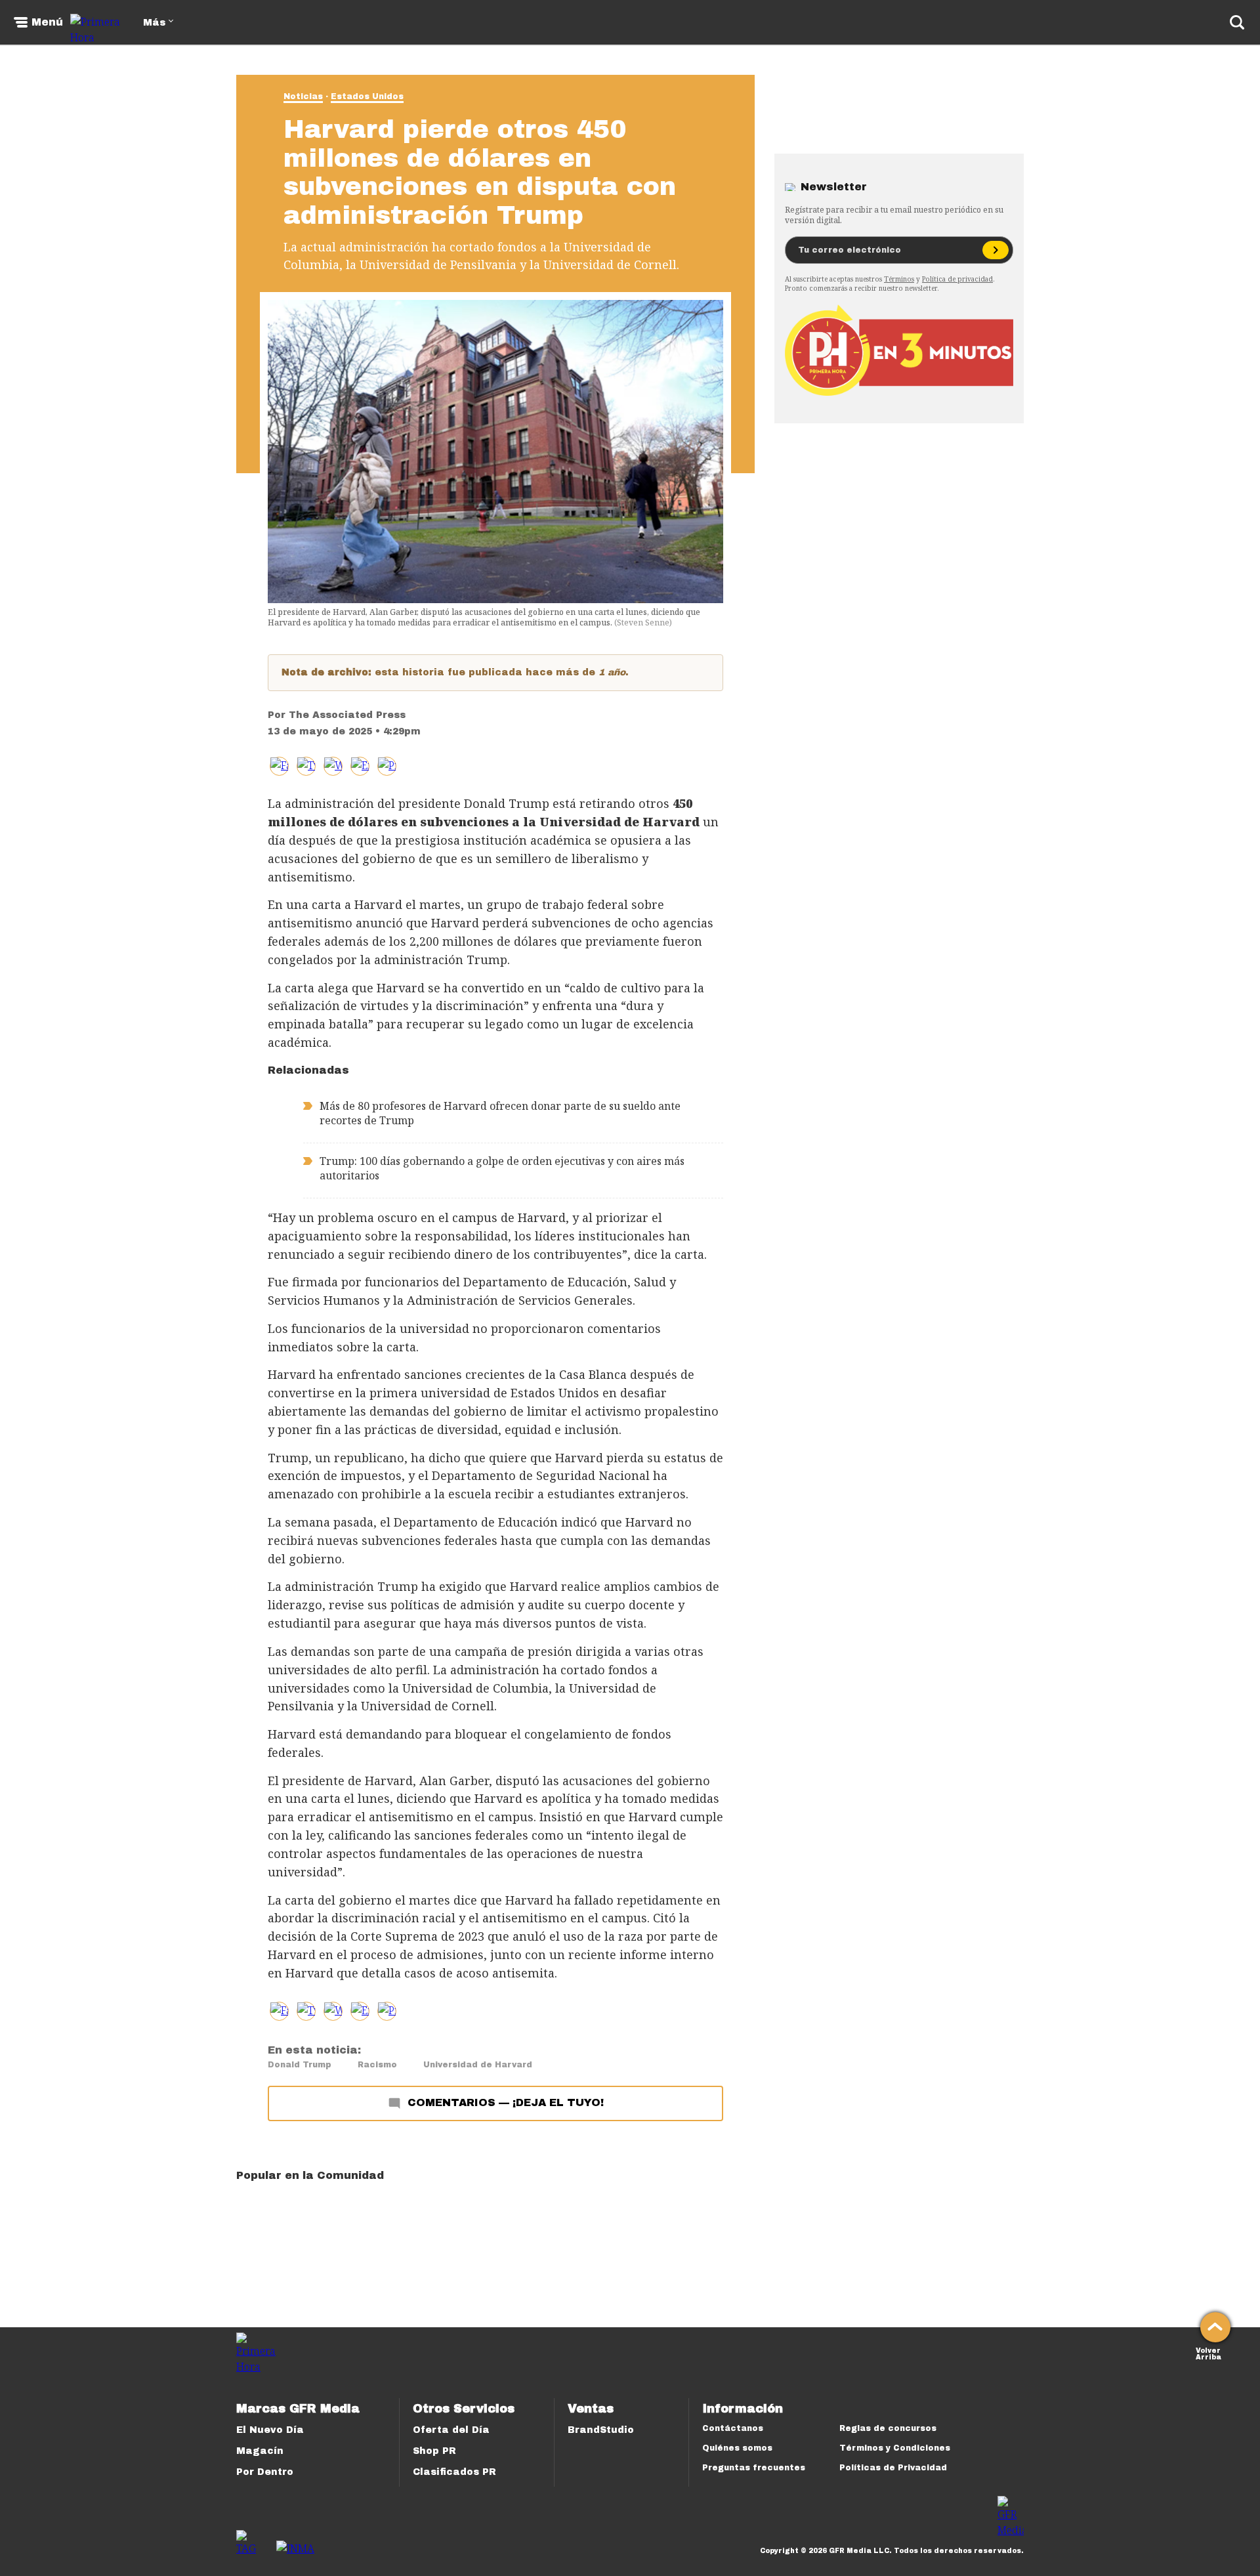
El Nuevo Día (270, 2430)
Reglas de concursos (888, 2428)
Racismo (377, 2065)
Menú (47, 22)
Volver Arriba (1208, 2353)
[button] (306, 766)
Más (154, 23)
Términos (899, 279)
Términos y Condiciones (895, 2448)
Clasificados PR (454, 2472)
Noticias (303, 96)
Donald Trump (300, 2065)
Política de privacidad (957, 279)
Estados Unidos (367, 96)
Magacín (260, 2451)
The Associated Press (347, 715)
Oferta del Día (451, 2430)
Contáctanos (733, 2428)
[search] (1237, 22)
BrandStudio (601, 2430)
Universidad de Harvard (478, 2065)
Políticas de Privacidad (893, 2468)
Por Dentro (265, 2472)
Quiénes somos (737, 2448)
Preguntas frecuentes (754, 2468)
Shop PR (434, 2451)
